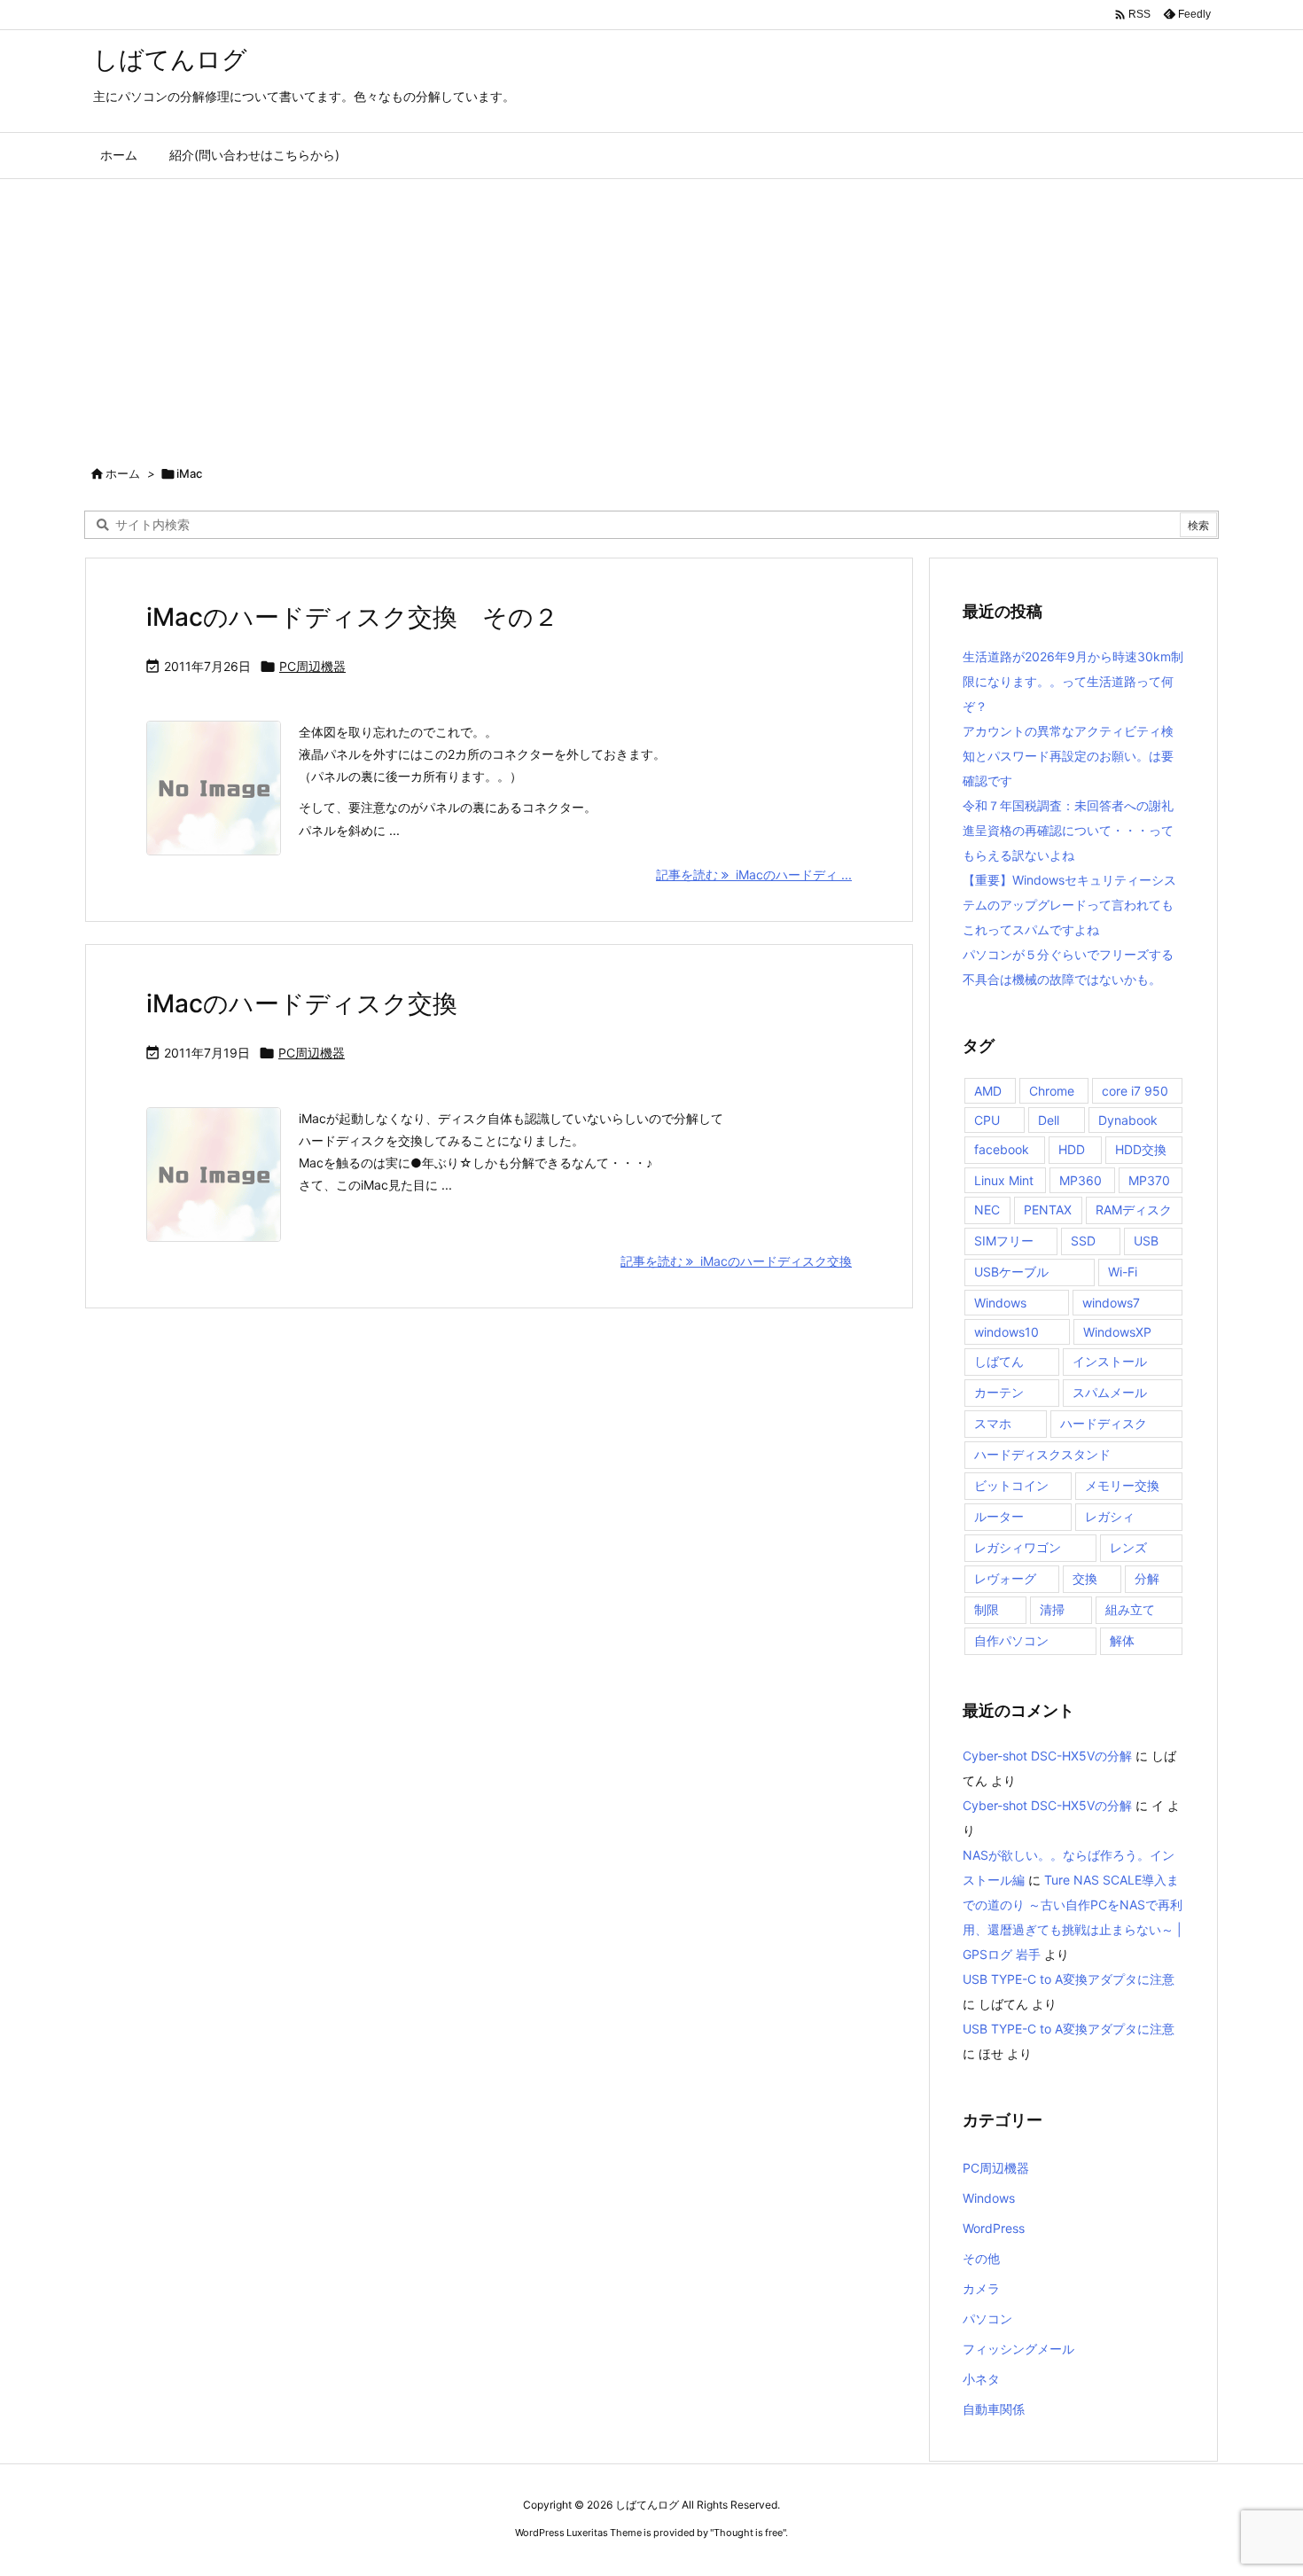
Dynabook (1128, 1120)
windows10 (1007, 1332)
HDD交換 (1141, 1149)
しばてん (999, 1361)
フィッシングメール (1018, 2349)
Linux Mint (1004, 1180)
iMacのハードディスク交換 (302, 1003)
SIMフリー (1004, 1241)
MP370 (1149, 1180)
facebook (1002, 1149)
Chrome (1052, 1091)
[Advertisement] (651, 312)
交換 (1085, 1578)
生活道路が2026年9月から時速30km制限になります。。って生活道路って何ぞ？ (1073, 681)
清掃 (1052, 1609)
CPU (987, 1120)
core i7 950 (1135, 1091)
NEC (987, 1210)
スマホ (993, 1423)
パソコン (987, 2318)
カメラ (981, 2288)
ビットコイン (1011, 1485)
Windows (1000, 1303)
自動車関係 (994, 2409)
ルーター (999, 1516)
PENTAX (1048, 1210)
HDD (1072, 1149)
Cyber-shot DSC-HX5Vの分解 (1047, 1756)
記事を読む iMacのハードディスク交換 (736, 1261)
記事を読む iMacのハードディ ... (754, 874)
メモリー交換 (1122, 1485)
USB (1146, 1241)
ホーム (123, 473)
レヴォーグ (1005, 1578)
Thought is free (748, 2533)
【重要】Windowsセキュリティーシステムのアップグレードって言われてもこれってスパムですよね (1069, 905)
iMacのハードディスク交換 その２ (352, 617)
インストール (1110, 1361)
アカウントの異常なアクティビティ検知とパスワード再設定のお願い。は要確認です (1068, 756)
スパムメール (1110, 1392)
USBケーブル (1011, 1272)
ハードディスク (1104, 1423)
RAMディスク (1134, 1210)
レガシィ (1110, 1516)
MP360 (1081, 1180)
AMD (988, 1091)
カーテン (999, 1392)
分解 (1147, 1578)
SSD (1083, 1241)
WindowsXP (1117, 1332)
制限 (987, 1609)
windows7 (1111, 1303)
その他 (981, 2258)
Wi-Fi (1123, 1272)
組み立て (1130, 1609)
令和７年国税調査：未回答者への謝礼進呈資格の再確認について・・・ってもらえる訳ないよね (1068, 830)
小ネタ (981, 2379)
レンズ (1128, 1547)
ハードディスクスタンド (1042, 1454)
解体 (1122, 1640)
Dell (1049, 1120)
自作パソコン (1011, 1640)
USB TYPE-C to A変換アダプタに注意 (1069, 1979)
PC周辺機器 (312, 666)
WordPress (994, 2228)
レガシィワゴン (1018, 1547)
